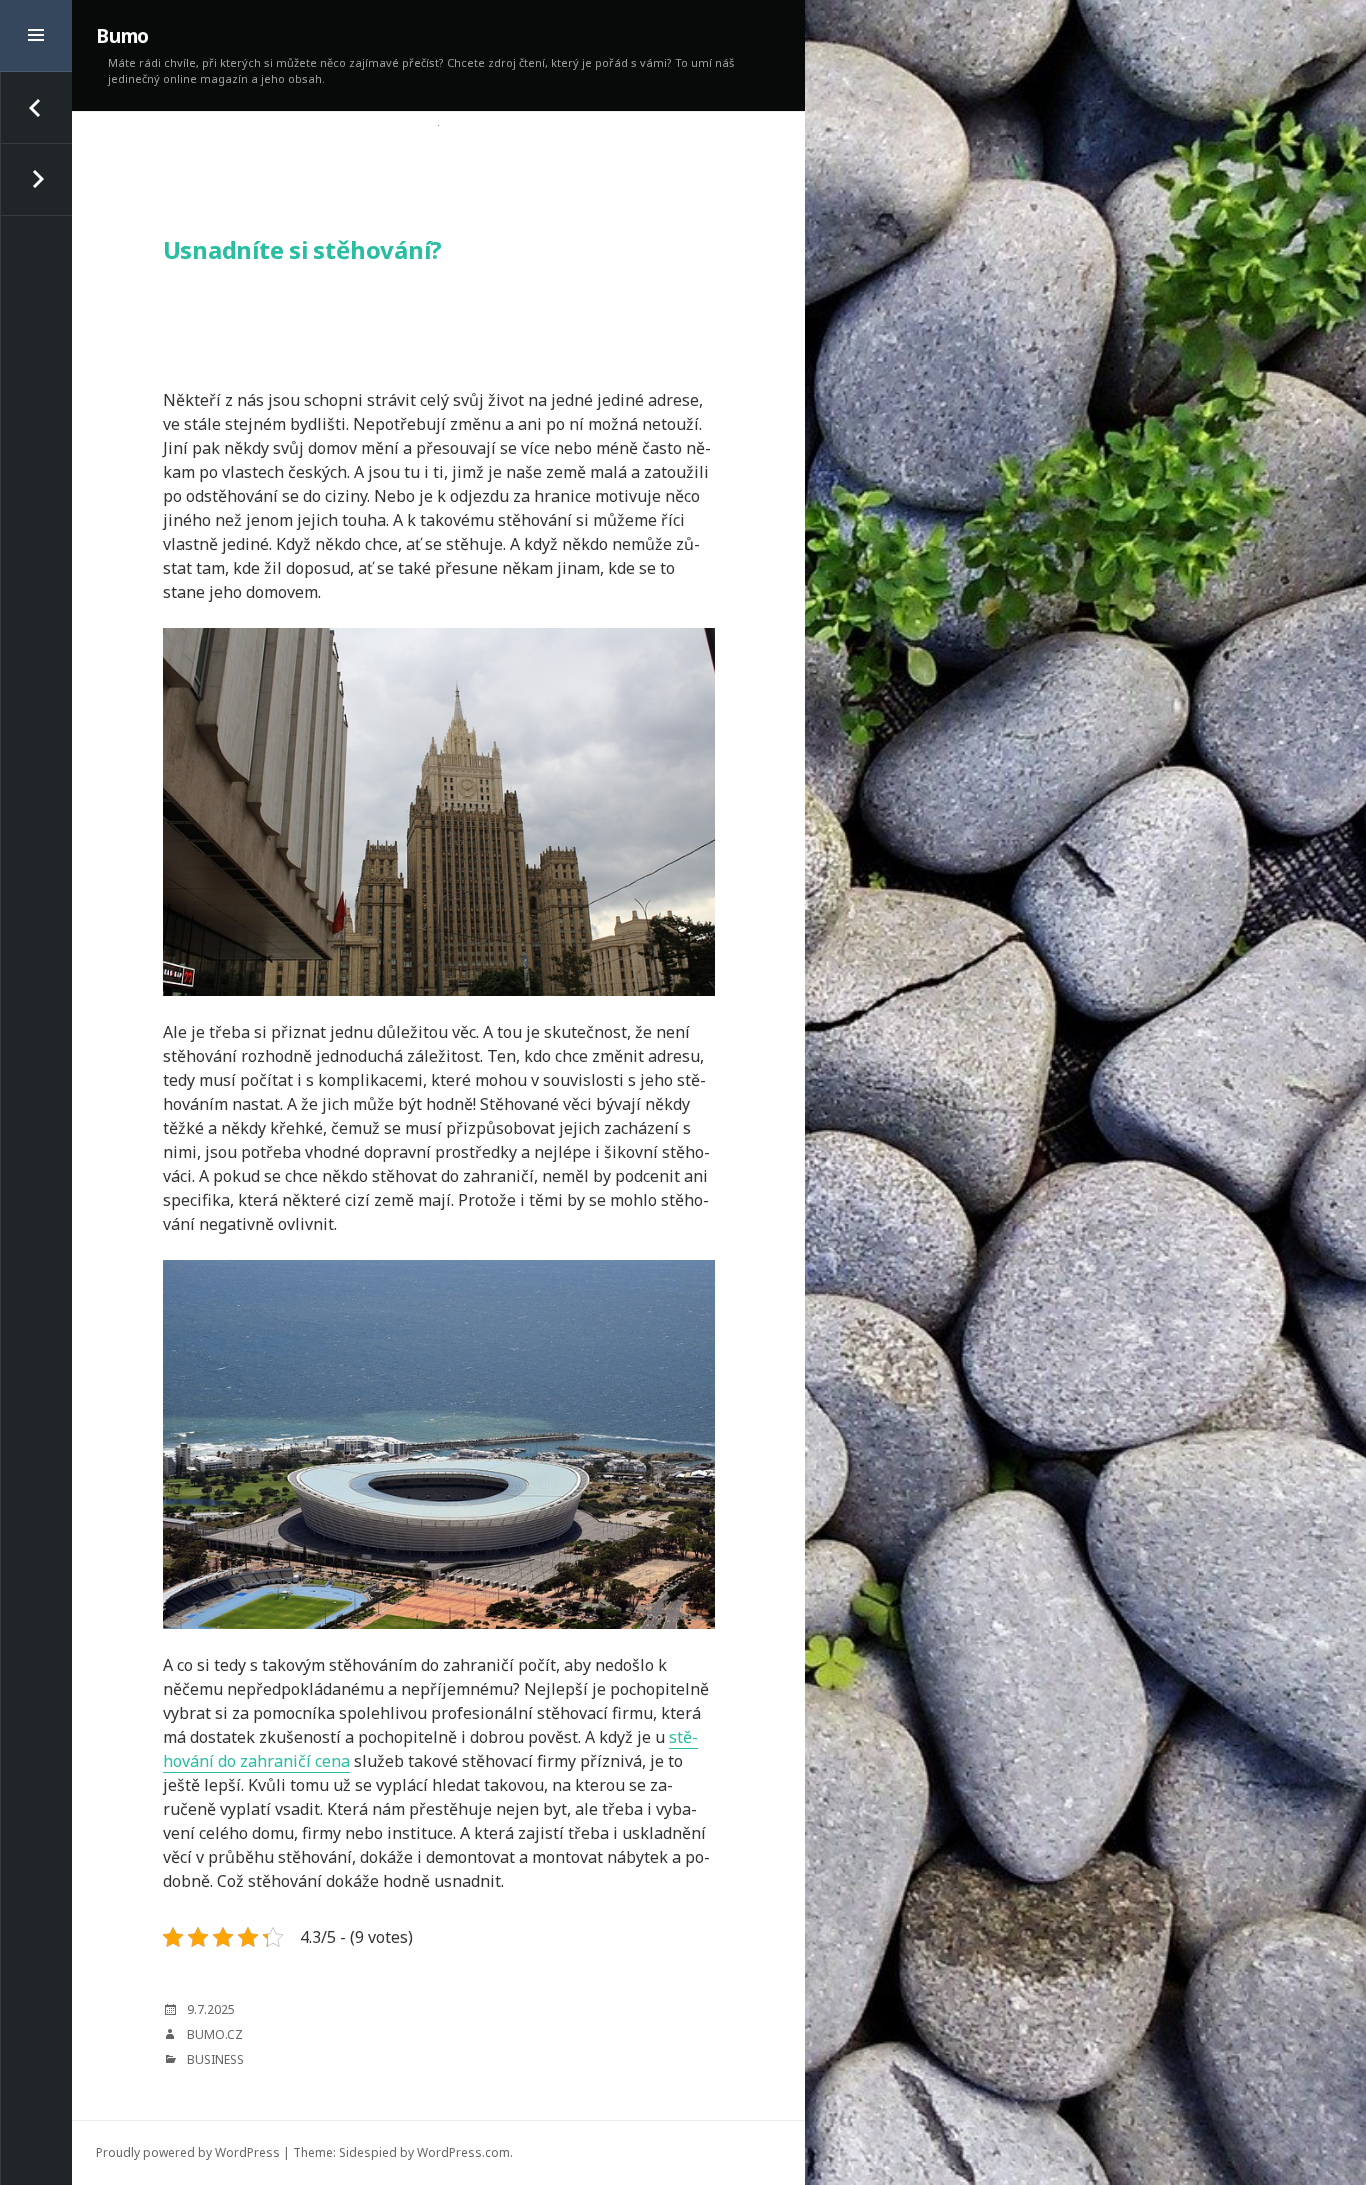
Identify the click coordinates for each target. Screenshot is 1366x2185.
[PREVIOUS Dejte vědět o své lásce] (36, 108)
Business (215, 2059)
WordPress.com (463, 2152)
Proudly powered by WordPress (188, 2152)
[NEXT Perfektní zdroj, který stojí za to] (36, 180)
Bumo (122, 36)
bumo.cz (215, 2034)
